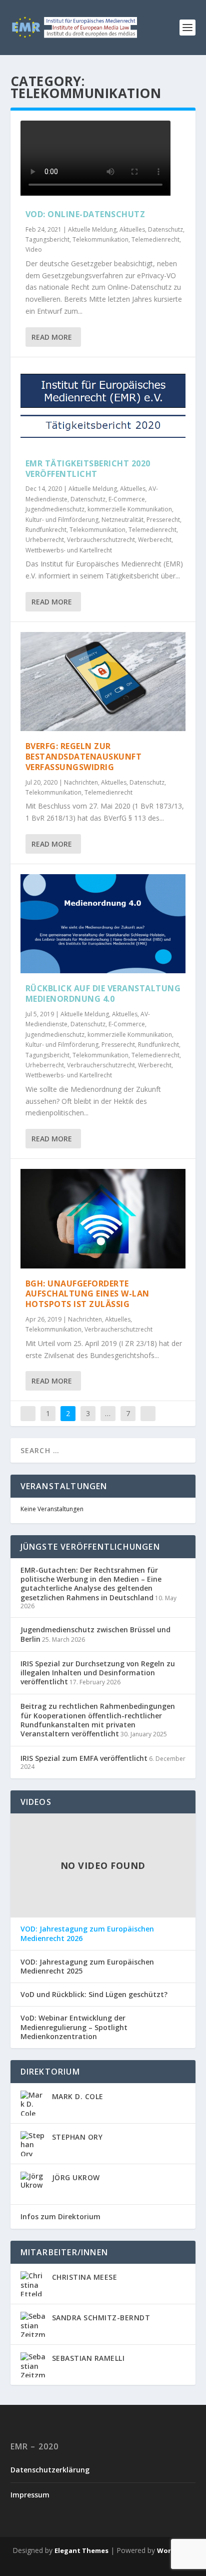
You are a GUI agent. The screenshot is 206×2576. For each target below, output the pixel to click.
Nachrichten (81, 782)
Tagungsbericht (47, 239)
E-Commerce (127, 499)
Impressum (30, 2495)
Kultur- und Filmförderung (62, 520)
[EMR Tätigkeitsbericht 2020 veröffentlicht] (103, 408)
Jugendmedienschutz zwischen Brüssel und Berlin (95, 1634)
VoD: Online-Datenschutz (85, 214)
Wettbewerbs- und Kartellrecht (69, 550)
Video (34, 249)
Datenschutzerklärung (50, 2470)
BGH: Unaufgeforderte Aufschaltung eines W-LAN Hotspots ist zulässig (87, 1294)
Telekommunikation (100, 239)
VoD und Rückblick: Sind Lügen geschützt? (94, 1995)
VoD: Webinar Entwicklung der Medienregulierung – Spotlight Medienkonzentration (74, 2027)
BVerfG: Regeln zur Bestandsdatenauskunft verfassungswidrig (84, 757)
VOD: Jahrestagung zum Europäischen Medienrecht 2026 (87, 1934)
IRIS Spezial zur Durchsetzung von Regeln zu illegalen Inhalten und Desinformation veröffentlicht (98, 1673)
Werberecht (155, 540)
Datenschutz (165, 229)
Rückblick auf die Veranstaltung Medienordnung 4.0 (103, 994)
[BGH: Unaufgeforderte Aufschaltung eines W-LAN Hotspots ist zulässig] (103, 1218)
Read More (52, 337)
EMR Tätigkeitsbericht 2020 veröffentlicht (88, 469)
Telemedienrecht (155, 239)
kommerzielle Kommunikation (130, 509)
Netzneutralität (122, 520)
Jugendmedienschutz (55, 509)
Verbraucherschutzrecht (101, 540)
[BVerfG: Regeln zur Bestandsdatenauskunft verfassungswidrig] (103, 682)
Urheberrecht (45, 540)
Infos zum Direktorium (60, 2216)
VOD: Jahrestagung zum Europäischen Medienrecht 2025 (87, 1967)
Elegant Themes (81, 2550)
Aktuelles (132, 229)
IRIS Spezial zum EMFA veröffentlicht (84, 1758)
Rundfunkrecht (46, 530)
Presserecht (163, 520)
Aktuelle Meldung (92, 229)
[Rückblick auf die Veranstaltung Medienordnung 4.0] (103, 924)
